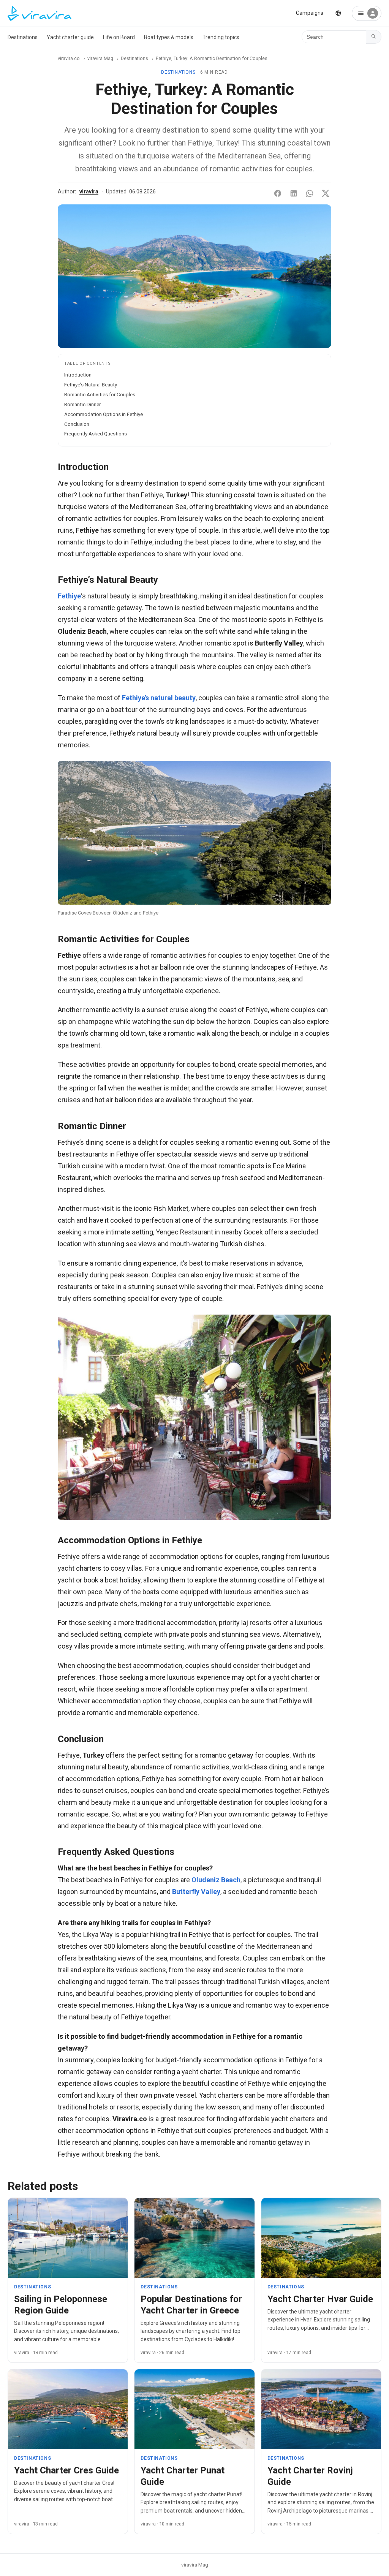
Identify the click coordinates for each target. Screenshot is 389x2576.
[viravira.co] (40, 13)
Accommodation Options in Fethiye (104, 414)
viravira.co (69, 58)
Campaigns (310, 13)
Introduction (78, 375)
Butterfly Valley (196, 1892)
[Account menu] (367, 13)
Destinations (23, 37)
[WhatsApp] (310, 193)
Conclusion (77, 424)
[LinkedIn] (294, 193)
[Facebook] (278, 193)
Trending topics (221, 37)
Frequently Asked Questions (96, 434)
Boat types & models (169, 37)
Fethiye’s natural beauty (159, 698)
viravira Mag (100, 58)
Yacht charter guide (70, 37)
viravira (89, 192)
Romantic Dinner (82, 404)
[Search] (374, 37)
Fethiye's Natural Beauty (91, 385)
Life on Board (119, 37)
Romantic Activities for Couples (100, 394)
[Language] (338, 13)
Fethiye (69, 596)
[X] (326, 193)
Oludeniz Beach (216, 1880)
